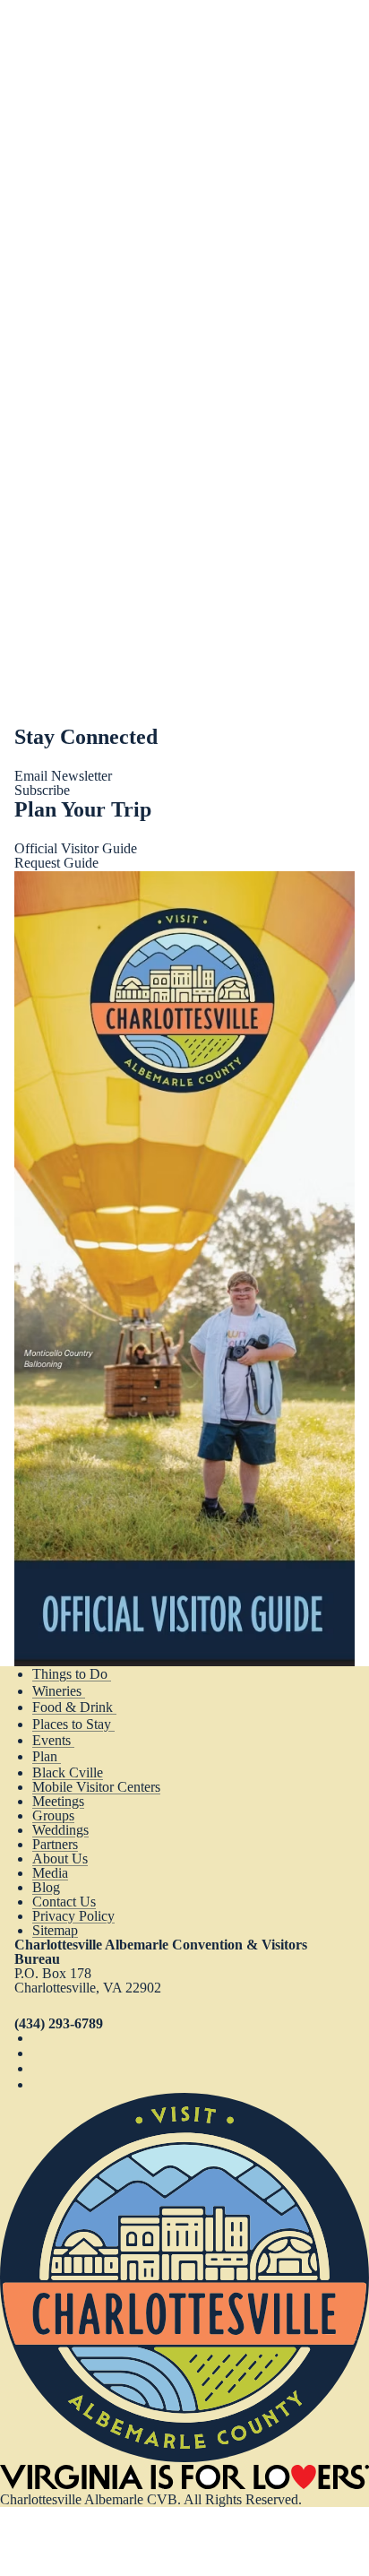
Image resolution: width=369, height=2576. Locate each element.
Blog (46, 1887)
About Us (60, 1859)
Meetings (58, 1801)
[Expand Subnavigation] (125, 1674)
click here (138, 255)
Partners (55, 1844)
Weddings (60, 1830)
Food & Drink (74, 1707)
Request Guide (56, 863)
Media (50, 1873)
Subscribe (42, 790)
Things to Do (72, 1674)
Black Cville (68, 1772)
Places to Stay (73, 1724)
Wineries (59, 1691)
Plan (47, 1756)
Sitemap (55, 1930)
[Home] (184, 2457)
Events (53, 1740)
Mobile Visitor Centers (96, 1787)
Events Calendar (60, 338)
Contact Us (64, 1902)
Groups (53, 1815)
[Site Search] (294, 36)
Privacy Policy (73, 1916)
